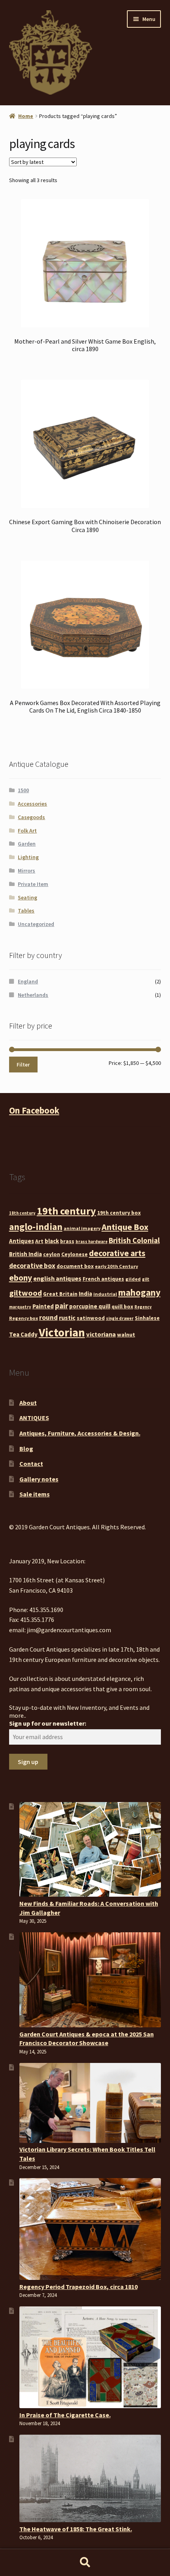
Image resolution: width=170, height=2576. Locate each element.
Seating (27, 897)
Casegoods (31, 817)
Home (26, 116)
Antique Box (125, 1227)
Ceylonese (75, 1254)
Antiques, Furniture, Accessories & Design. (80, 1433)
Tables (26, 911)
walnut (126, 1335)
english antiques (57, 1278)
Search (85, 2563)
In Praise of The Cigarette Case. (65, 2415)
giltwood (25, 1293)
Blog (26, 1449)
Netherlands (33, 995)
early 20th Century (116, 1266)
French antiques (103, 1279)
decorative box (32, 1266)
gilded (133, 1279)
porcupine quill (90, 1306)
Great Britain (60, 1294)
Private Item (33, 884)
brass (67, 1241)
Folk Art (27, 831)
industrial (105, 1294)
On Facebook (34, 1110)
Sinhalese (147, 1318)
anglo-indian (36, 1227)
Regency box (24, 1318)
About (28, 1403)
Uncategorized (36, 924)
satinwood (91, 1318)
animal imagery (82, 1228)
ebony (21, 1278)
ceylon (52, 1254)
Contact (31, 1464)
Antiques (22, 1241)
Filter (23, 1065)
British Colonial (134, 1240)
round (48, 1317)
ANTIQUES (34, 1418)
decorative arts (117, 1253)
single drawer (120, 1318)
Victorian (62, 1332)
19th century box (119, 1213)
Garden (27, 844)
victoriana (101, 1334)
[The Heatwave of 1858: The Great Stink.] (90, 2478)
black (52, 1241)
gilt (146, 1279)
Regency (143, 1307)
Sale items (35, 1494)
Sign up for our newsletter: (48, 1723)
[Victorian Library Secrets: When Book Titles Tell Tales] (90, 2103)
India (85, 1294)
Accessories (32, 804)
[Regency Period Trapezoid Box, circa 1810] (90, 2229)
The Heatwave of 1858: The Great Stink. (76, 2529)
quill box (122, 1306)
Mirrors (26, 871)
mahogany (139, 1292)
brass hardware (92, 1242)
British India (25, 1254)
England (28, 981)
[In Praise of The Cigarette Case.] (90, 2357)
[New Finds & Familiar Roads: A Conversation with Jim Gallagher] (90, 1850)
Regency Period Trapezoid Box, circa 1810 (78, 2287)
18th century (22, 1213)
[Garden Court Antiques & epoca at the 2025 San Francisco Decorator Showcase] (90, 1980)
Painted (43, 1306)
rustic (67, 1317)
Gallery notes (39, 1479)
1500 (23, 790)
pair (61, 1306)
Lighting (28, 857)
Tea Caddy (23, 1334)
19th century (66, 1211)
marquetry (20, 1307)
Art (39, 1241)
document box (75, 1266)
